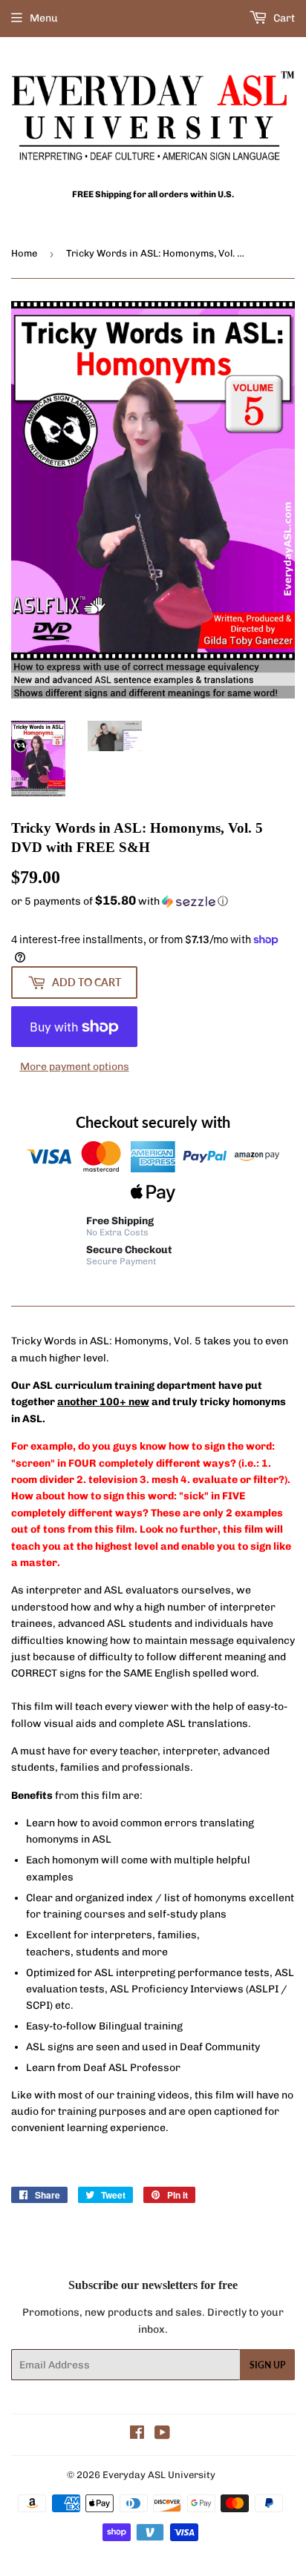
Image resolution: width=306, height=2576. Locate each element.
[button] (153, 901)
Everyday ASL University (159, 2475)
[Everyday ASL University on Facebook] (137, 2435)
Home (24, 253)
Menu (44, 18)
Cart (283, 18)
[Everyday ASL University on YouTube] (162, 2435)
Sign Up (267, 2365)
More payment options (75, 1067)
